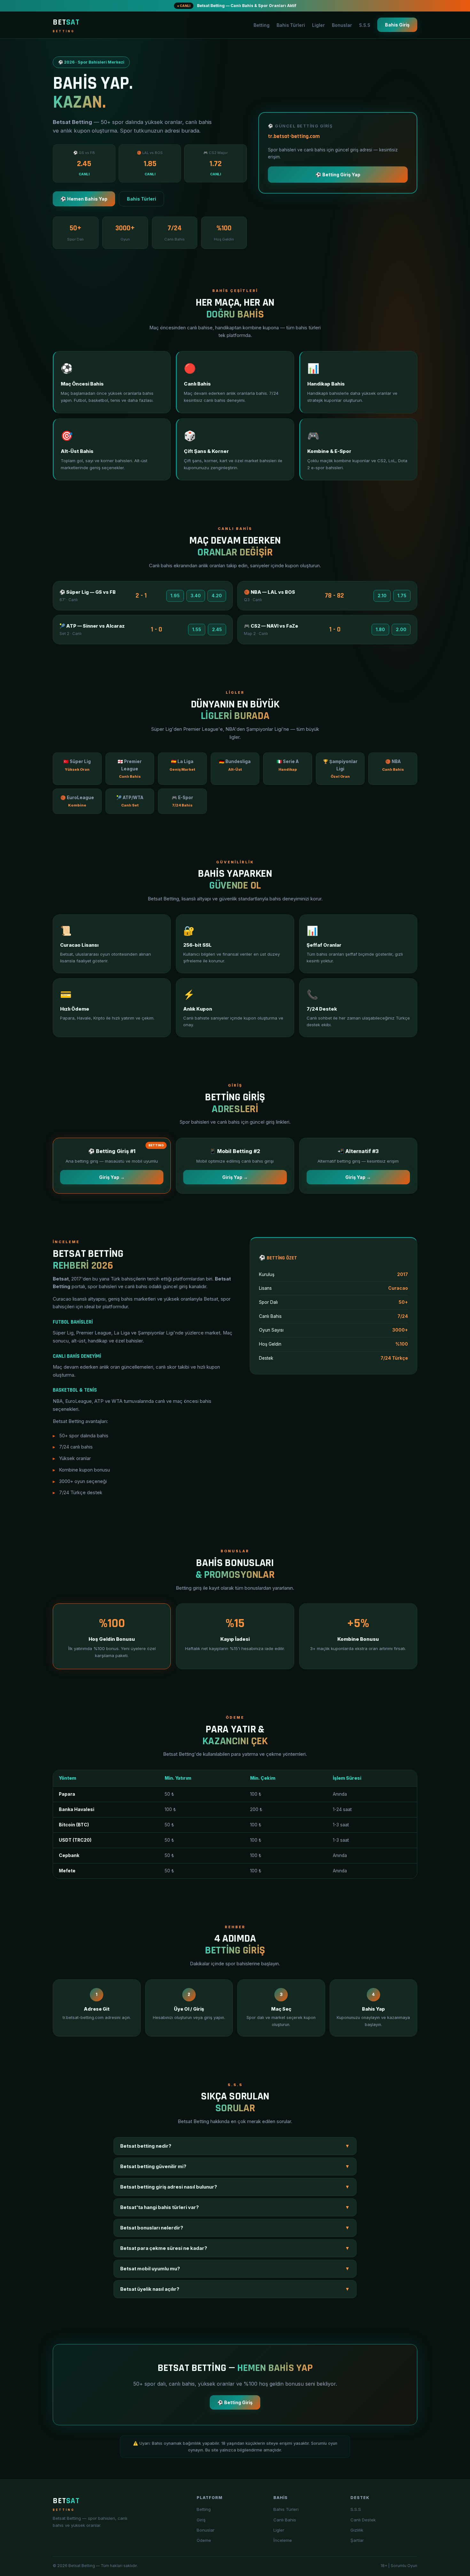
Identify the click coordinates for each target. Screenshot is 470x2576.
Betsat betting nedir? (235, 2146)
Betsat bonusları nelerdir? (235, 2228)
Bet (66, 25)
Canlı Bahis (285, 2520)
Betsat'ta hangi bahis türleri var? (235, 2207)
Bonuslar (342, 25)
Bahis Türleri (291, 25)
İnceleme (283, 2540)
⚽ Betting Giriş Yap (338, 175)
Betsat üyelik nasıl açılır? (235, 2289)
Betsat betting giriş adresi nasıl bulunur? (235, 2187)
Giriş (201, 2520)
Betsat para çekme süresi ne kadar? (235, 2248)
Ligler (318, 25)
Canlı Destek (363, 2520)
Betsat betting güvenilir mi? (235, 2167)
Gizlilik (357, 2530)
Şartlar (357, 2540)
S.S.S (365, 25)
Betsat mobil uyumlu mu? (235, 2269)
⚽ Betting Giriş (235, 2402)
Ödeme (204, 2540)
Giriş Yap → (112, 1177)
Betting (262, 25)
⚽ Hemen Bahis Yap (84, 199)
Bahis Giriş (397, 25)
